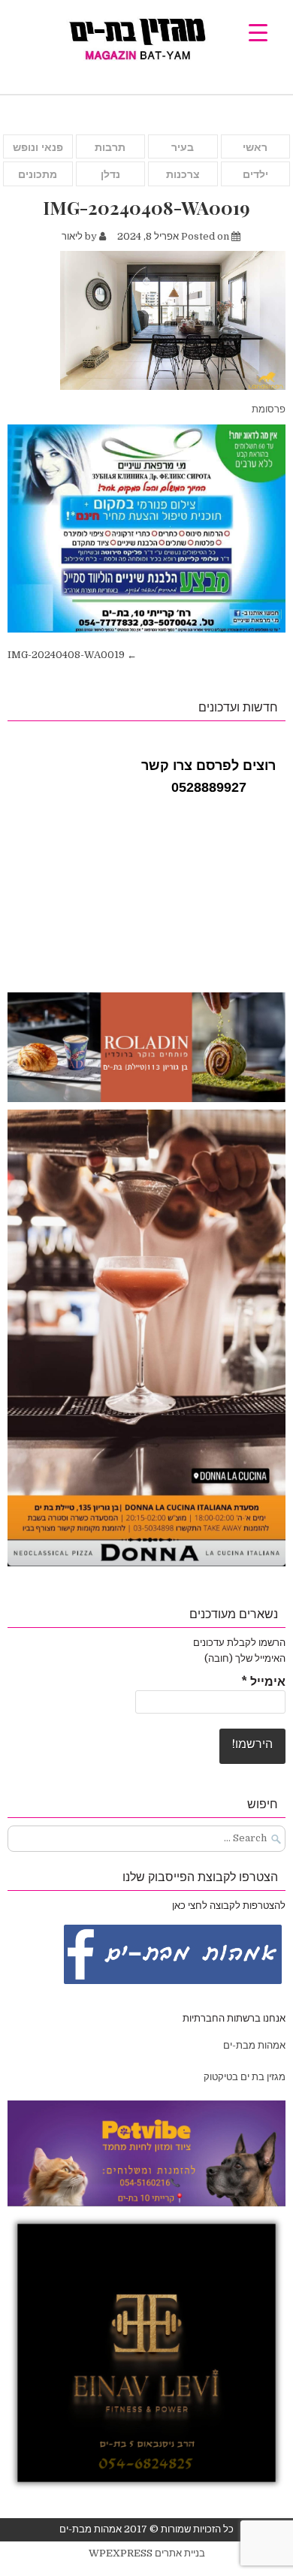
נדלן (110, 174)
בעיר (183, 147)
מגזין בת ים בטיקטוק (245, 2077)
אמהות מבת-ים (253, 2045)
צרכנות (183, 174)
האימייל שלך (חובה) (245, 1658)
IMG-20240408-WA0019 (146, 208)
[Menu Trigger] (258, 32)
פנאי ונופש (38, 147)
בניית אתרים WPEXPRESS (147, 2553)
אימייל (263, 1682)
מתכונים (38, 174)
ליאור (72, 236)
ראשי (255, 147)
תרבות (110, 147)
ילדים (255, 174)
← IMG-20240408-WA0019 (72, 655)
